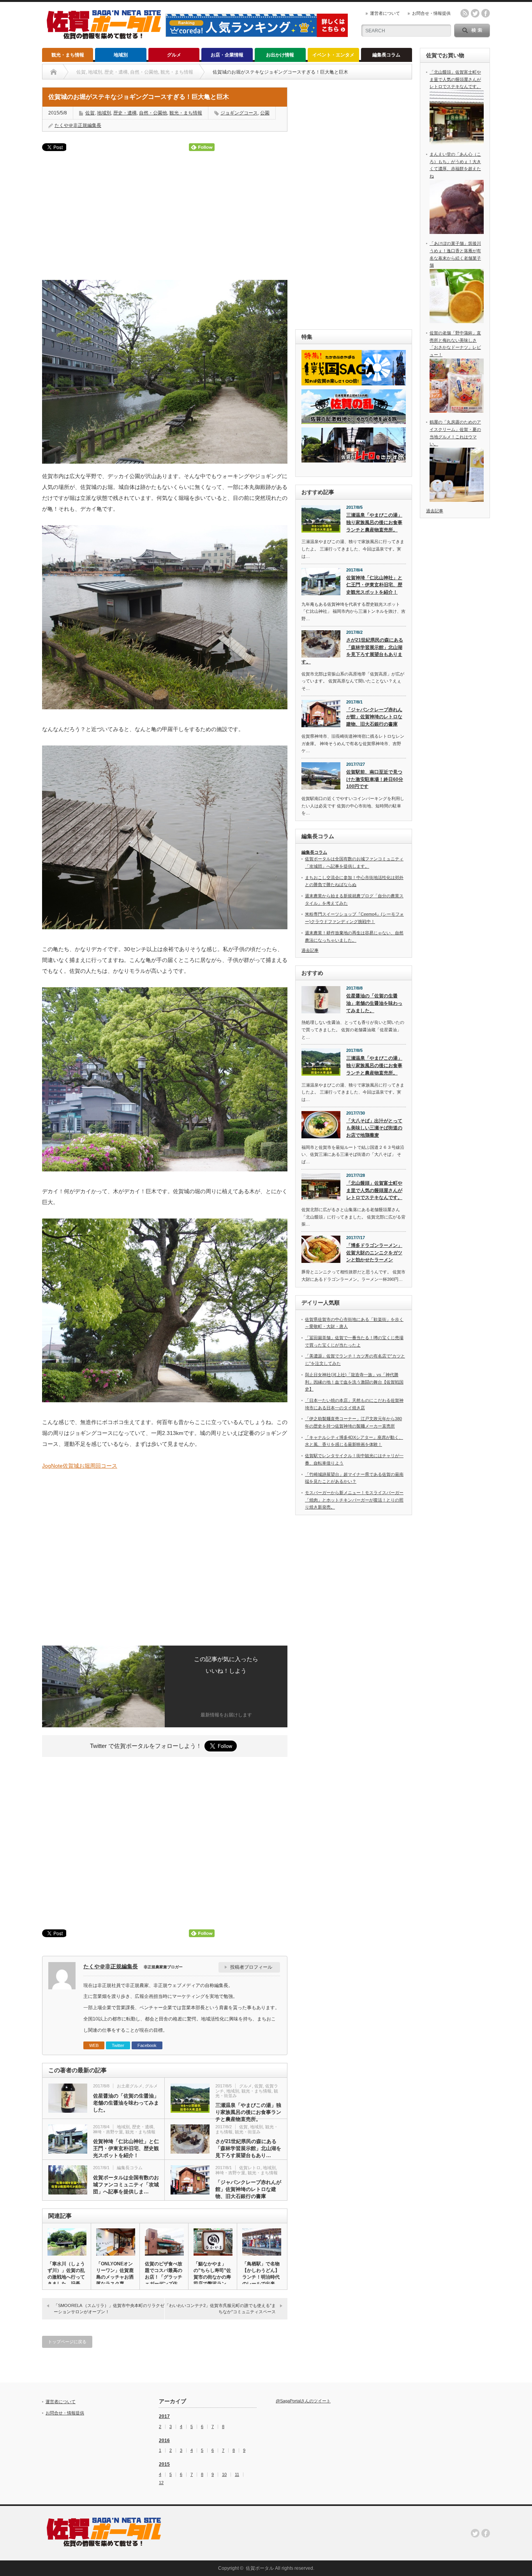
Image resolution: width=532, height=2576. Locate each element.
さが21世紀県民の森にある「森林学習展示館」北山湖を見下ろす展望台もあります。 (352, 651)
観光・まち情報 (68, 55)
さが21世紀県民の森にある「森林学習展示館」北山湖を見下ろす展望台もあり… (248, 2148)
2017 (164, 2416)
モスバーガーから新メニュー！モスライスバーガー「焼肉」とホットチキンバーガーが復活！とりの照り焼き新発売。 (354, 1500)
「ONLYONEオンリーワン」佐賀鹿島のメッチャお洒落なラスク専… (115, 2274)
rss (465, 13)
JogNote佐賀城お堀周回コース (80, 1466)
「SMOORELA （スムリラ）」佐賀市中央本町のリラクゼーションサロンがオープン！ (109, 2308)
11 (237, 2475)
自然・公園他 (153, 113)
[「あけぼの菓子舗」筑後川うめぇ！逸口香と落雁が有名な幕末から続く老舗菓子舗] (457, 322)
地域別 (121, 55)
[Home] (54, 72)
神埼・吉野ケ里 (108, 2132)
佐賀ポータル (260, 2568)
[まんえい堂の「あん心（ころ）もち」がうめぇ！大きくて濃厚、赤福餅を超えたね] (457, 232)
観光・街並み (248, 2132)
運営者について (385, 13)
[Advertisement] (165, 218)
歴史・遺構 (125, 113)
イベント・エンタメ (333, 55)
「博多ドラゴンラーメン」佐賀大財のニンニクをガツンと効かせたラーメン (374, 1253)
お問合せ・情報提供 (431, 13)
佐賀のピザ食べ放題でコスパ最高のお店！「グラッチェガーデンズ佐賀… (164, 2277)
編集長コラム (386, 55)
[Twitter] (475, 2533)
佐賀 (90, 113)
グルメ (174, 55)
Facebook (147, 2045)
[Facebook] (486, 2533)
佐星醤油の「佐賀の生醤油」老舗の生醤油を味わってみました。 (126, 2103)
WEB (94, 2045)
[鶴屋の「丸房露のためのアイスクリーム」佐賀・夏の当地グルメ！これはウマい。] (457, 500)
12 (161, 2483)
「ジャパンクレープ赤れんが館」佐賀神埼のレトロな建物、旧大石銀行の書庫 (248, 2189)
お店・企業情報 (227, 55)
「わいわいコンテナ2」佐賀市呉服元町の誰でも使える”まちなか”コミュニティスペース (220, 2308)
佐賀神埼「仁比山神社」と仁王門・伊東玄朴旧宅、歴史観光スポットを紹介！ (126, 2148)
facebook (486, 13)
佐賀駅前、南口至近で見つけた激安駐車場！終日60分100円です (375, 779)
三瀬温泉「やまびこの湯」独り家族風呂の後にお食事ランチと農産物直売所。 (248, 2112)
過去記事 (310, 950)
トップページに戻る (67, 2342)
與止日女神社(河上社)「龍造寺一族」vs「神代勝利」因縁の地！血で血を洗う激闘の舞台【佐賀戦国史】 (354, 1382)
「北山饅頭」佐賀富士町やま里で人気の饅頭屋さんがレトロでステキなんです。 (374, 1190)
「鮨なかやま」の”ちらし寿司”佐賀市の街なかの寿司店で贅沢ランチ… (212, 2277)
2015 (164, 2464)
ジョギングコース (239, 113)
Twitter (118, 2045)
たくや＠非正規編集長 (78, 125)
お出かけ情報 (280, 55)
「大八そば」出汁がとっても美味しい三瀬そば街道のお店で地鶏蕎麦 (374, 1128)
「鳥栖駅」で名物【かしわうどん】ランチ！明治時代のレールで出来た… (261, 2277)
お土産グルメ (130, 2086)
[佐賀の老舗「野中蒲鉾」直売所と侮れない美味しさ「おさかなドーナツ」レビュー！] (457, 411)
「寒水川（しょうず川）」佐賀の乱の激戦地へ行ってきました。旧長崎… (66, 2277)
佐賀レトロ (250, 2168)
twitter (475, 13)
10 (224, 2475)
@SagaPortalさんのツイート (303, 2401)
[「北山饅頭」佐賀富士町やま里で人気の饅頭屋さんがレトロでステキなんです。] (457, 143)
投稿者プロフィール (251, 1967)
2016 (164, 2441)
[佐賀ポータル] (104, 36)
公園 (265, 113)
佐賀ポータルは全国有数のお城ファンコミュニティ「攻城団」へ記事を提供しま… (126, 2185)
